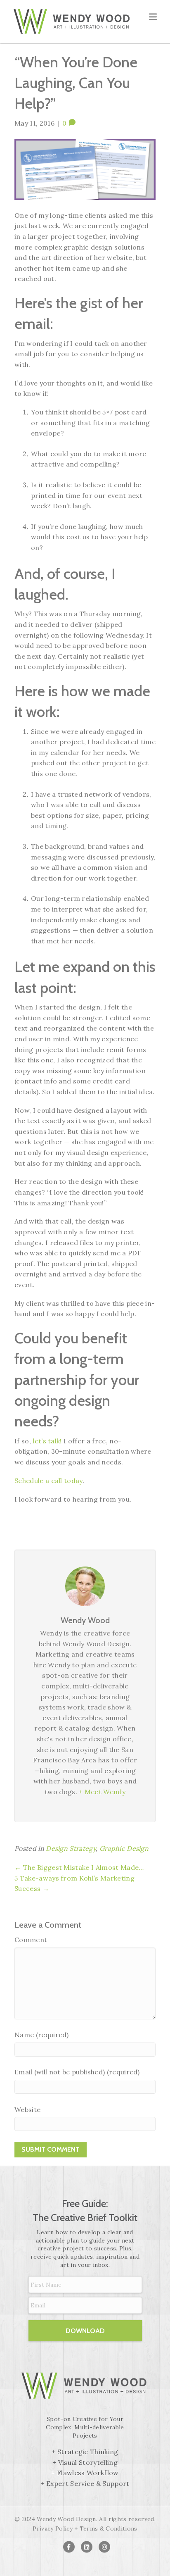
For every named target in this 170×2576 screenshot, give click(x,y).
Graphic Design (124, 1848)
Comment (31, 1940)
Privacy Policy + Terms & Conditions (85, 2528)
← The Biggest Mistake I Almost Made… (79, 1867)
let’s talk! (47, 1441)
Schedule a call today (48, 1481)
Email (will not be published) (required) (77, 2072)
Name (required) (42, 2035)
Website (27, 2109)
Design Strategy (71, 1848)
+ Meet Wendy (102, 1792)
